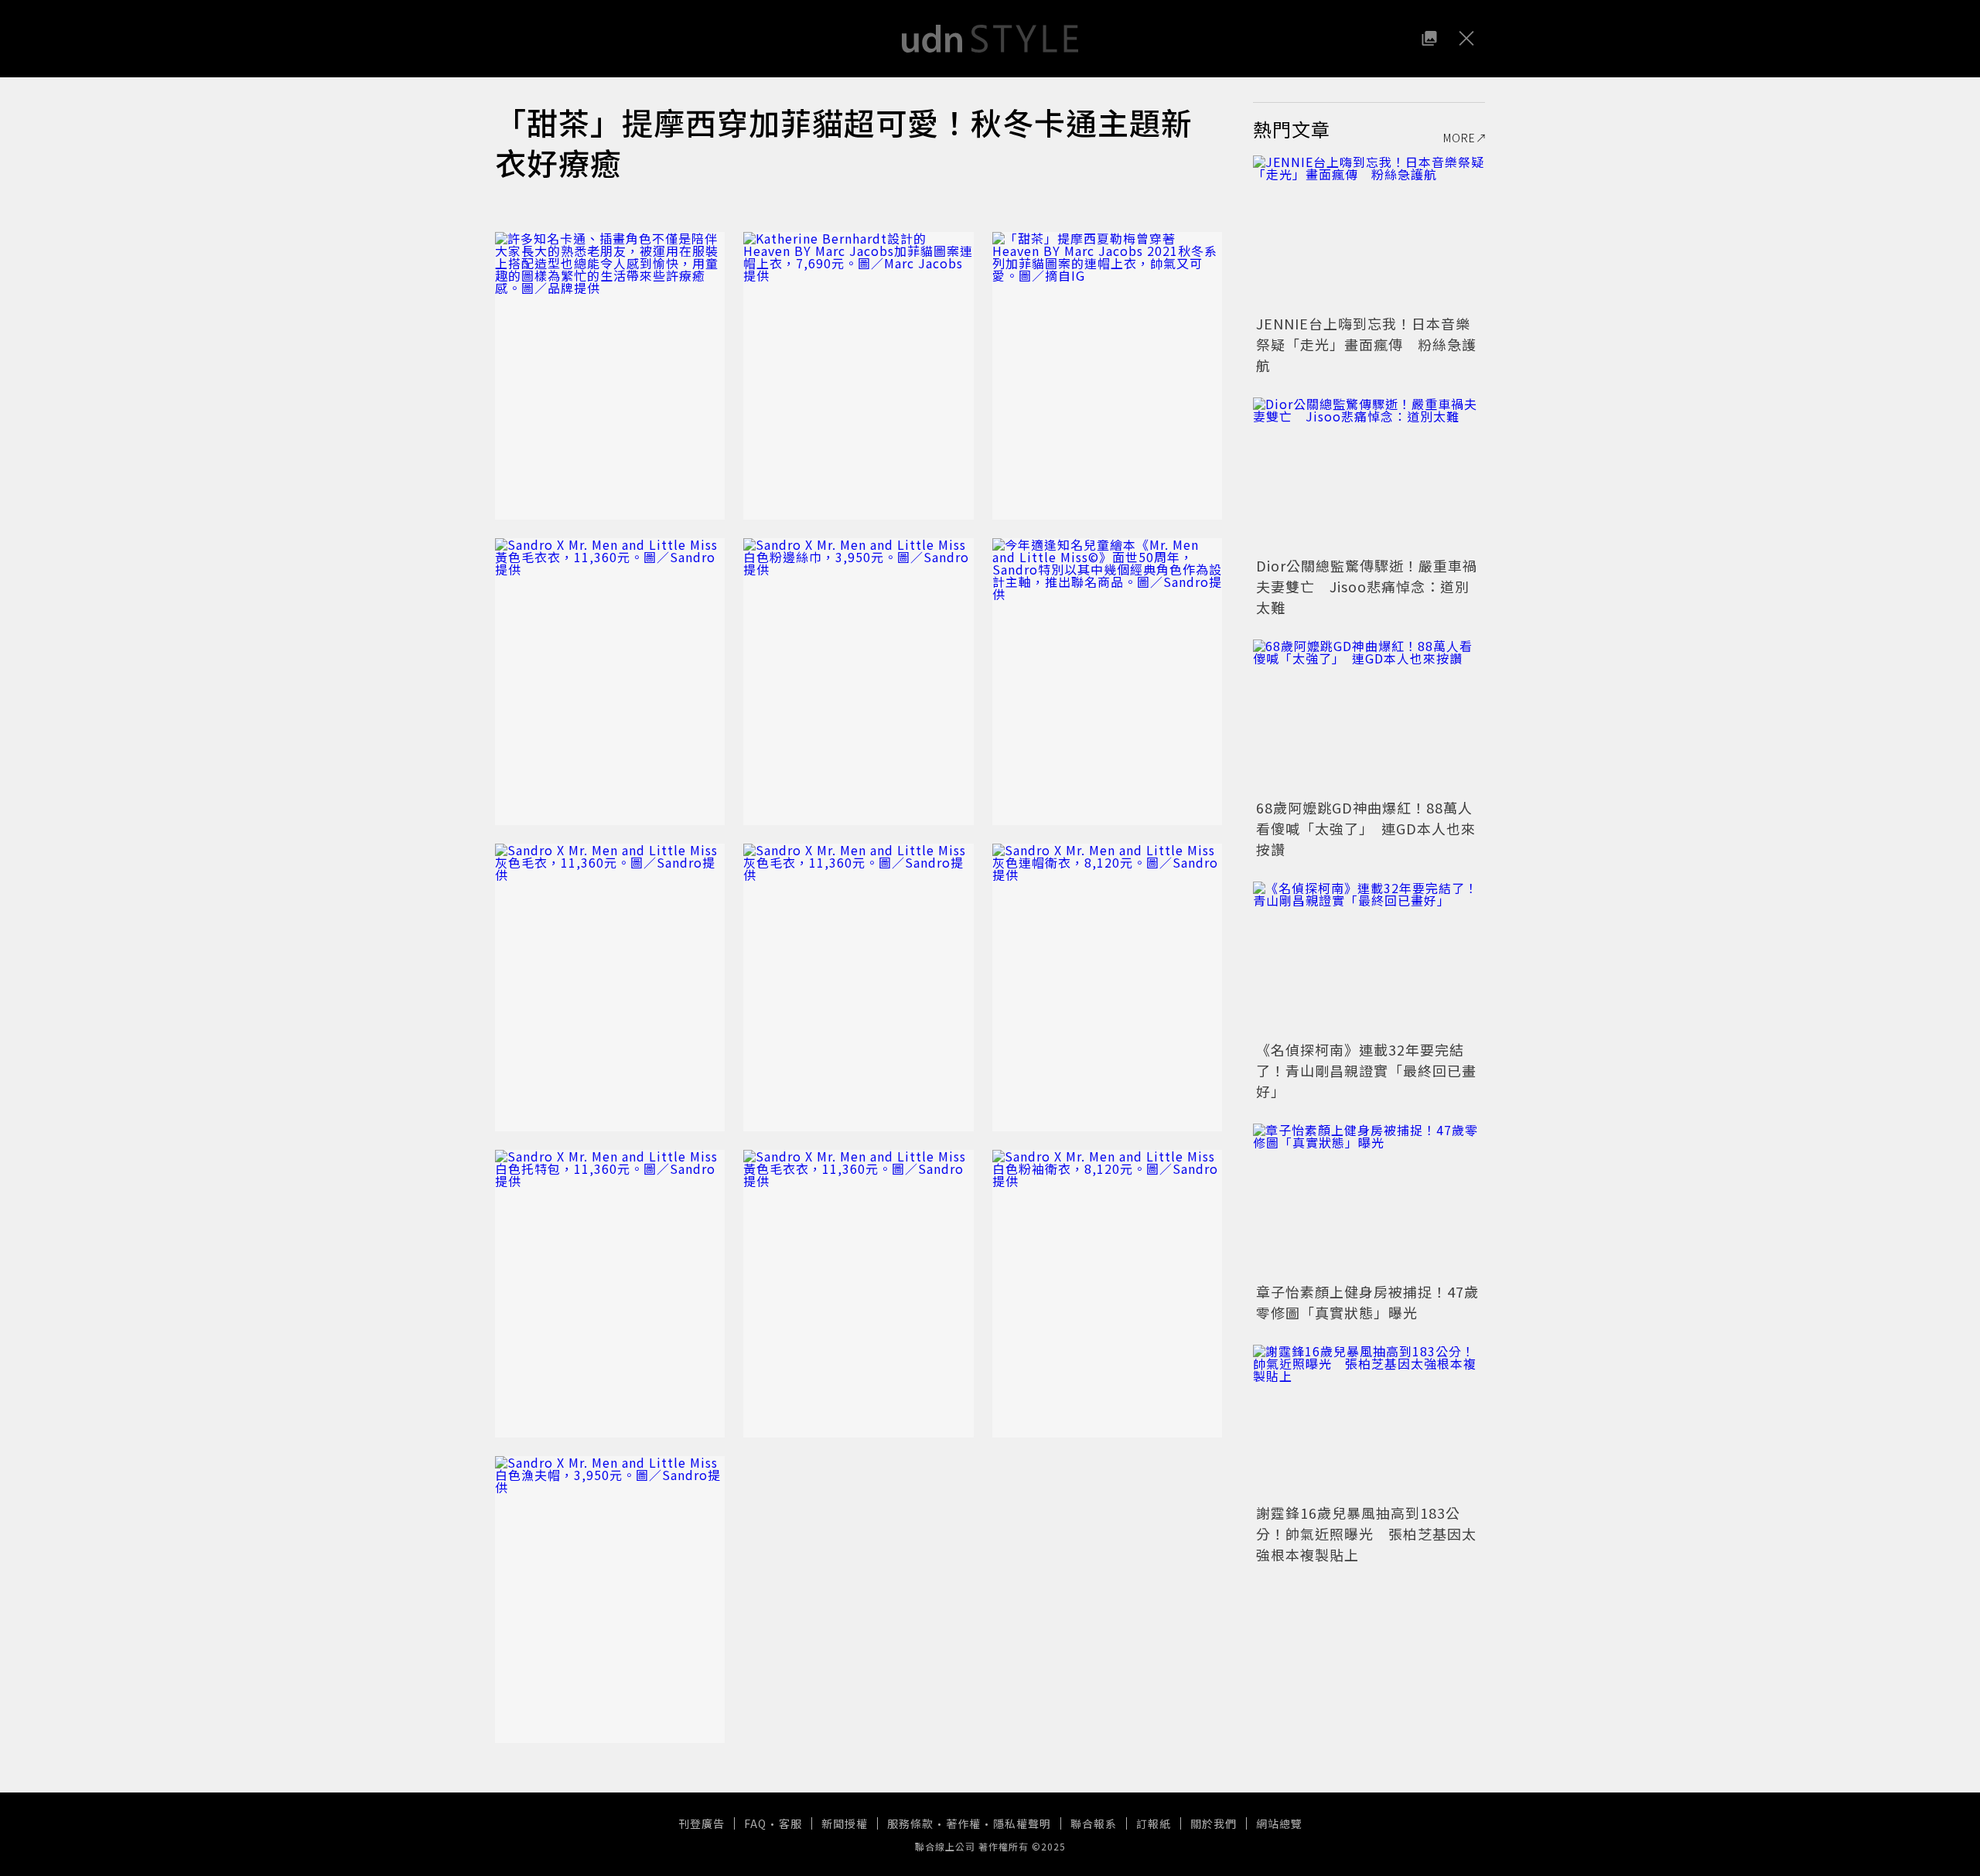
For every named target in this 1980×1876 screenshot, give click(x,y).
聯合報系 (1094, 1823)
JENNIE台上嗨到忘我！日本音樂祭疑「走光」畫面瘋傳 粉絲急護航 (1366, 344)
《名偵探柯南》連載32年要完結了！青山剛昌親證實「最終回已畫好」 (1366, 1070)
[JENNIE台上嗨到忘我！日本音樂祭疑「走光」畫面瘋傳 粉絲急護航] (1369, 233)
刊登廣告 (702, 1823)
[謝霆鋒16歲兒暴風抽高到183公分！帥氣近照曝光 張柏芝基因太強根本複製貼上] (1369, 1422)
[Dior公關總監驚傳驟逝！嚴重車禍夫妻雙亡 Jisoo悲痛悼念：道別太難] (1369, 475)
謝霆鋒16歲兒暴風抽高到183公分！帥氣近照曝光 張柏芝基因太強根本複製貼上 (1366, 1533)
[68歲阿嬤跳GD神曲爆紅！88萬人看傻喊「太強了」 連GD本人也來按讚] (1369, 717)
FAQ (755, 1823)
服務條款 (910, 1823)
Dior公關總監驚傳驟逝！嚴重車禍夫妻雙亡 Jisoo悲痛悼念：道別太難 (1367, 586)
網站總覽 (1279, 1823)
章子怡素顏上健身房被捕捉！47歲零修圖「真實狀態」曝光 (1367, 1302)
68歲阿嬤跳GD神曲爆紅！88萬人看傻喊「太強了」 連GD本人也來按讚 (1366, 828)
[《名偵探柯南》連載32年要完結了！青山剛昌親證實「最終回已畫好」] (1369, 959)
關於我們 (1214, 1823)
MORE (1459, 138)
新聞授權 (845, 1823)
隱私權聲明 (1022, 1823)
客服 (790, 1823)
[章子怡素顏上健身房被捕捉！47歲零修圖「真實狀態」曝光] (1369, 1201)
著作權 (963, 1823)
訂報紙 (1154, 1823)
